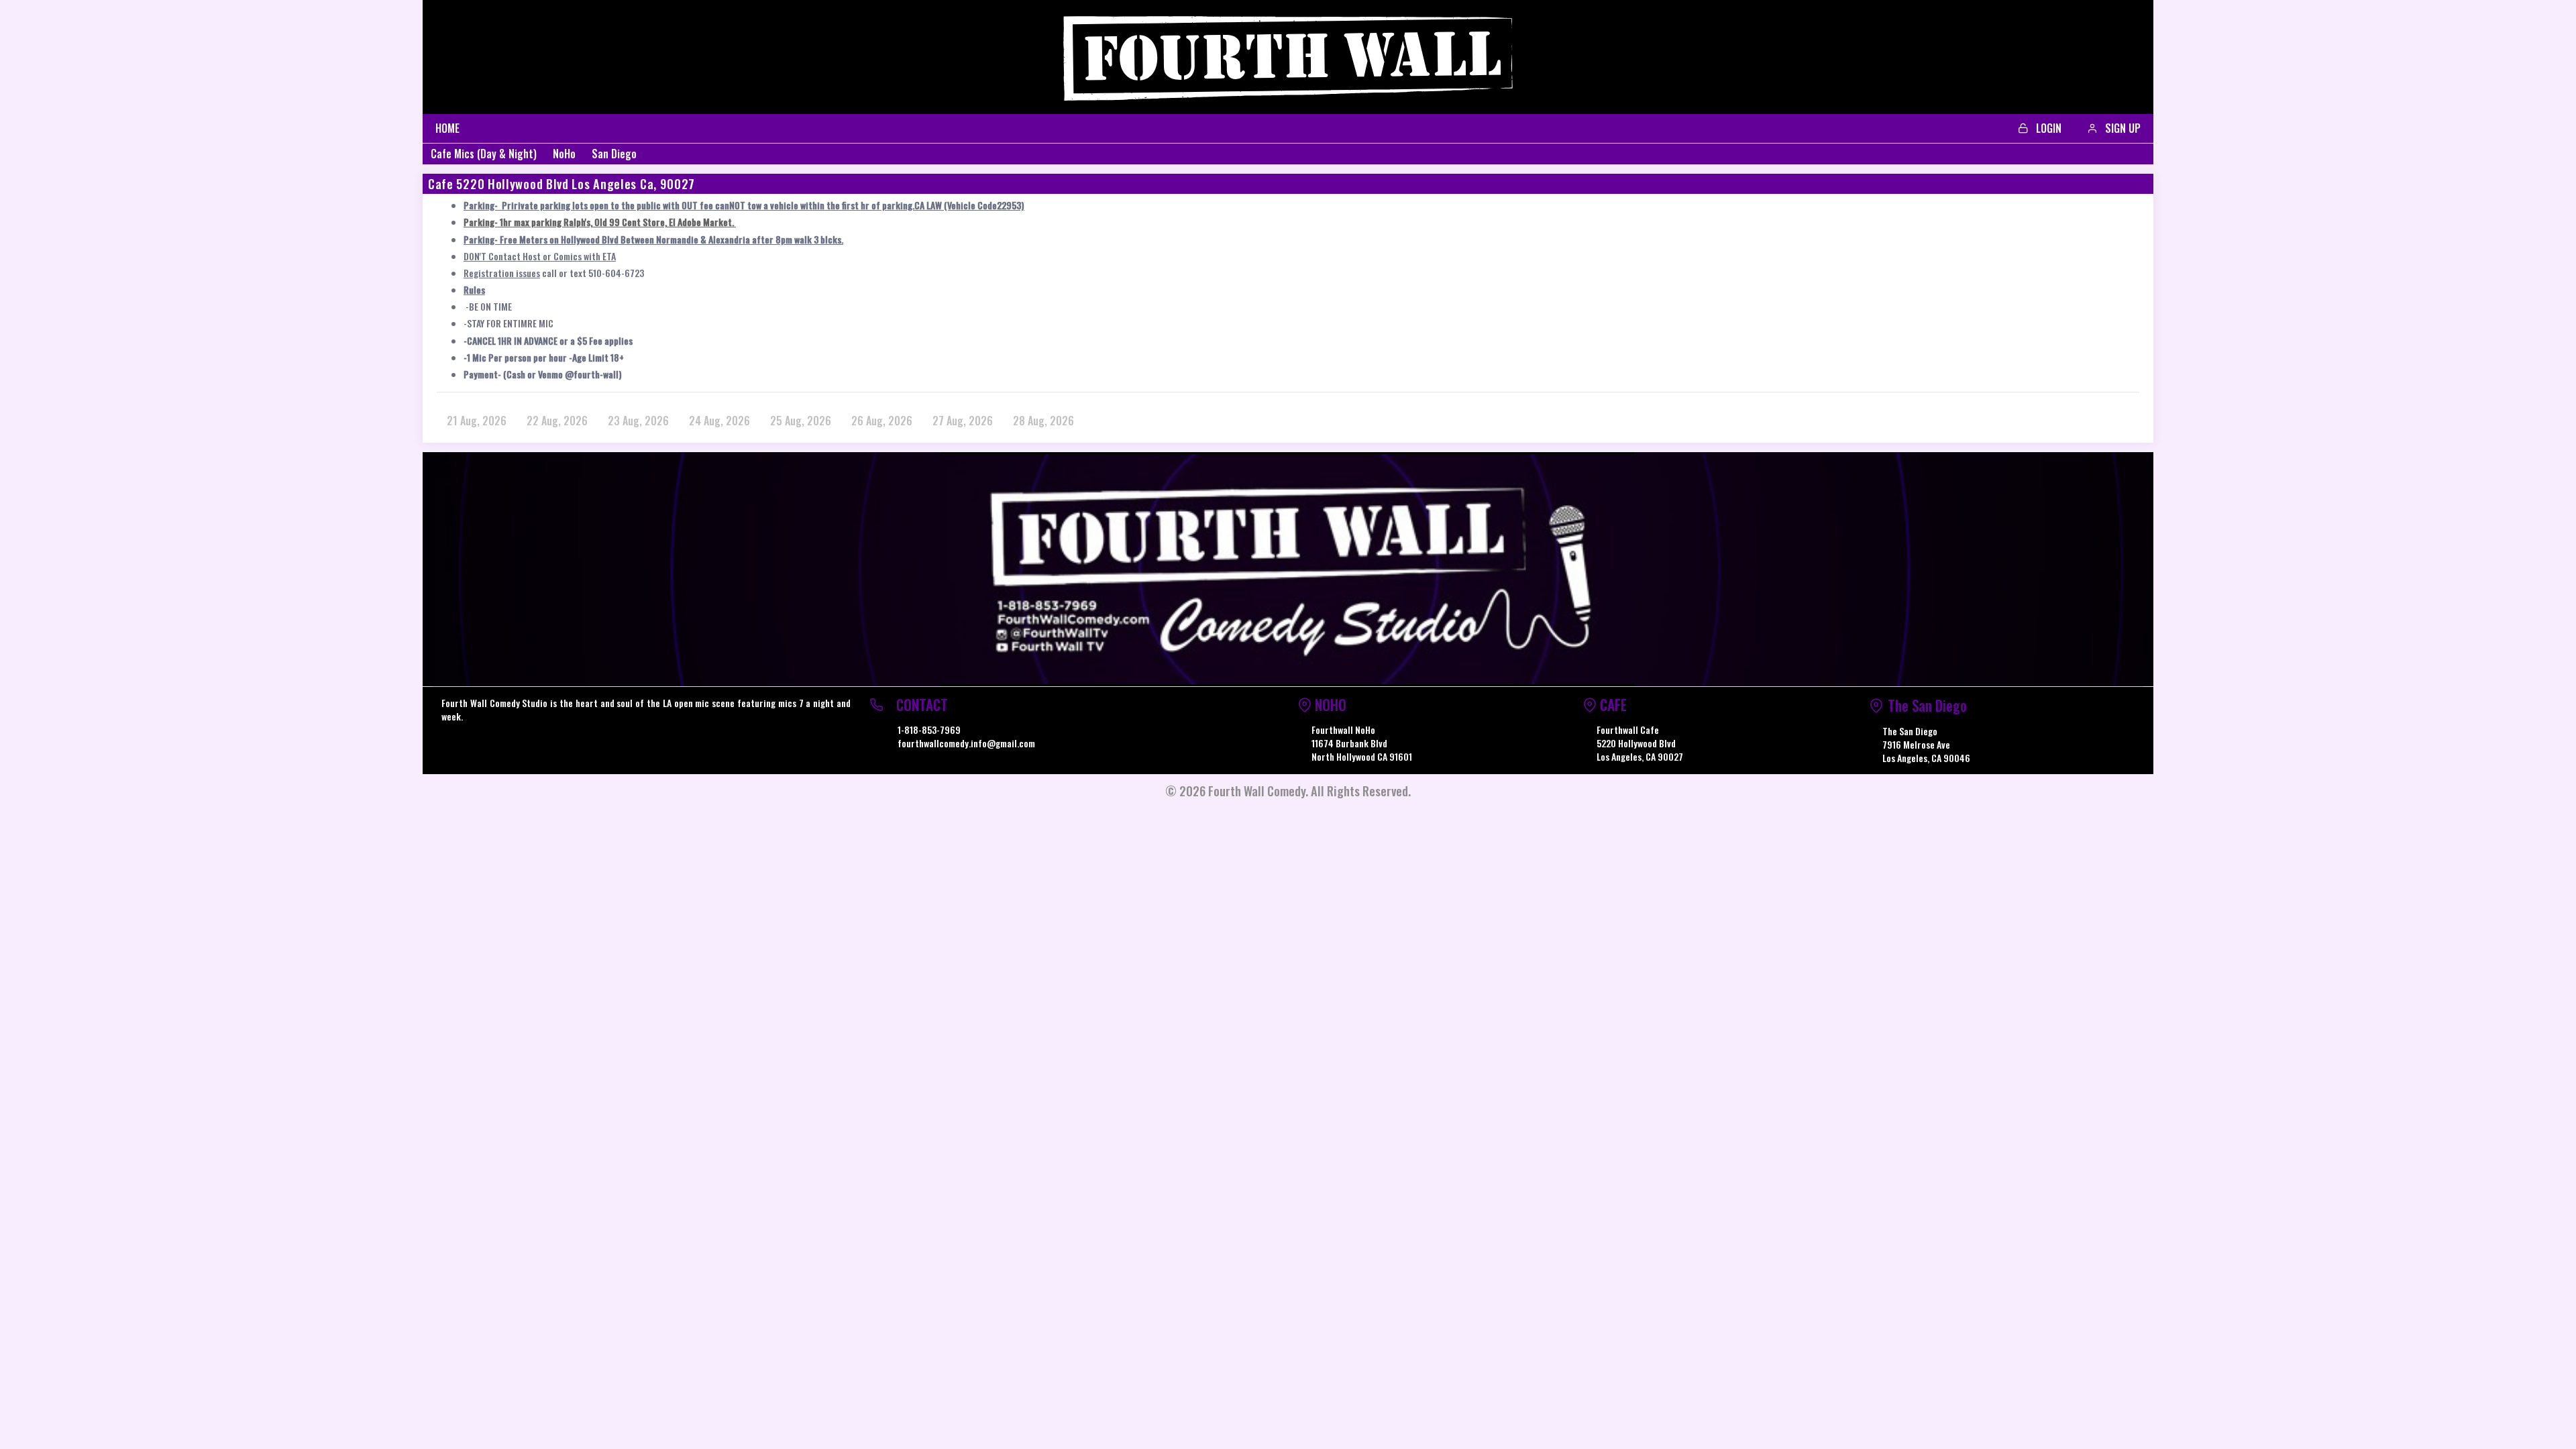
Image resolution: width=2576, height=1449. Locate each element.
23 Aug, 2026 (638, 421)
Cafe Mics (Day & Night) (484, 154)
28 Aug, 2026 (1043, 421)
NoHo (564, 154)
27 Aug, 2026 (963, 421)
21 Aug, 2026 (477, 421)
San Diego (614, 154)
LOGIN (2047, 128)
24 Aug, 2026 (719, 421)
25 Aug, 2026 (801, 421)
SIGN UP (2122, 128)
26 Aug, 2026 (882, 421)
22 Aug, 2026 (557, 421)
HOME (447, 128)
